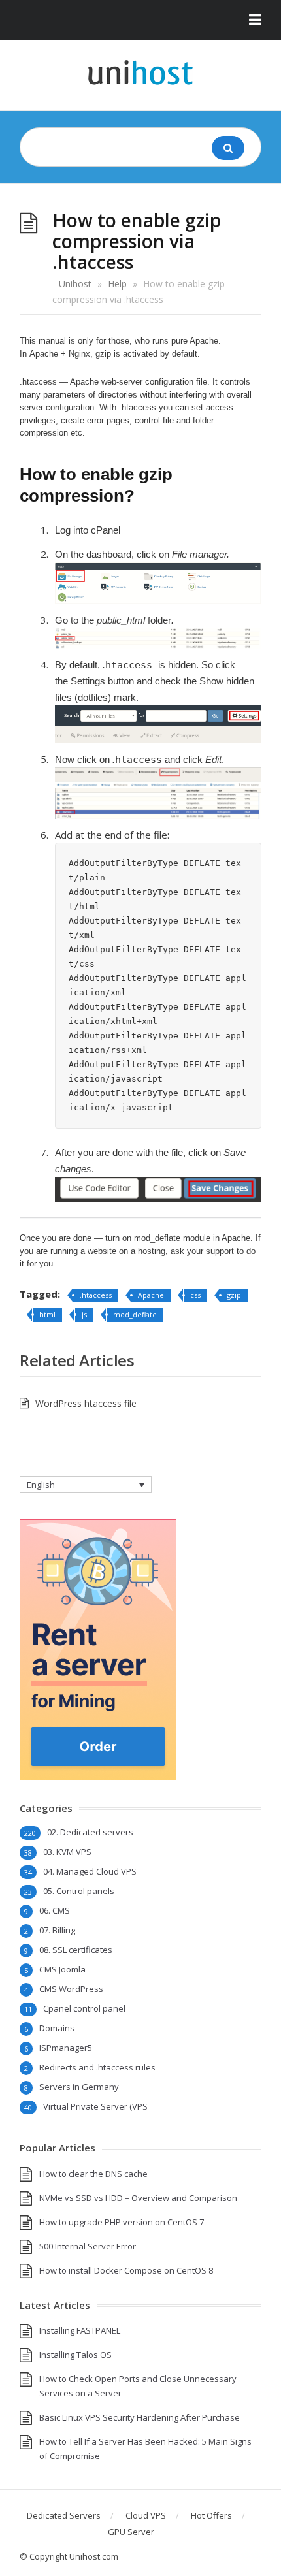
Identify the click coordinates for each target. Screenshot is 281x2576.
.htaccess (96, 1295)
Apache (151, 1295)
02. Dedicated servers (90, 1832)
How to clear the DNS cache (93, 2174)
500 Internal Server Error (88, 2246)
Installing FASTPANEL (80, 2330)
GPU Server (131, 2532)
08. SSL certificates (76, 1950)
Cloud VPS (146, 2515)
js (84, 1314)
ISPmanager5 (66, 2048)
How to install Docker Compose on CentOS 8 (126, 2270)
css (195, 1295)
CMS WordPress (71, 1989)
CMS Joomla (62, 1969)
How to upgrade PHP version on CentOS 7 (122, 2222)
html (47, 1314)
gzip (234, 1295)
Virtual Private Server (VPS (95, 2106)
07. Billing (57, 1930)
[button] (140, 20)
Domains (57, 2028)
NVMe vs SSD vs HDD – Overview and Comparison (138, 2198)
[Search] (228, 148)
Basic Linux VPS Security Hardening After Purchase (140, 2417)
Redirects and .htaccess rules (97, 2067)
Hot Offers (211, 2515)
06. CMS (55, 1910)
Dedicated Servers (64, 2515)
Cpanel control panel (84, 2008)
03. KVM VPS (67, 1852)
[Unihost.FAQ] (140, 72)
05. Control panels (79, 1891)
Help (117, 284)
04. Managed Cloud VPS (90, 1871)
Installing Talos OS (75, 2355)
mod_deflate (135, 1314)
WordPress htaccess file (86, 1403)
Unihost (75, 284)
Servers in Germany (79, 2087)
